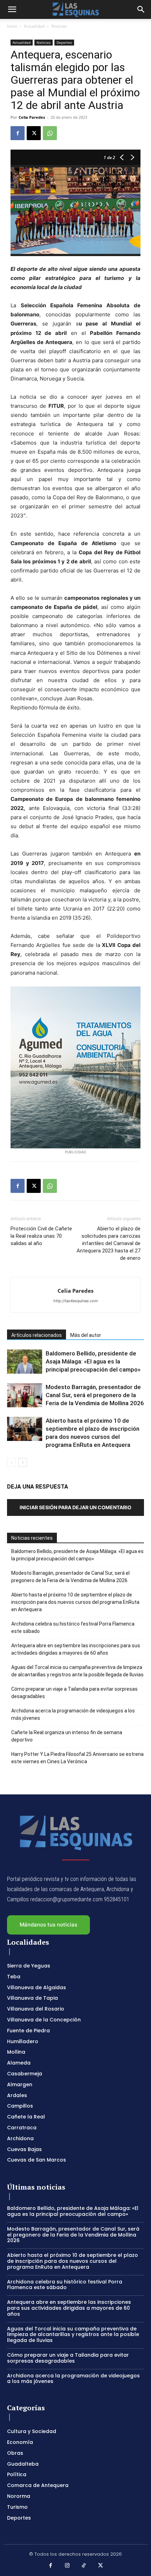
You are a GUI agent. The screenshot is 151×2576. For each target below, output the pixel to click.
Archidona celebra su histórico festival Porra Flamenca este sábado (73, 1627)
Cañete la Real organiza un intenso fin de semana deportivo (67, 1736)
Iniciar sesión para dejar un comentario (75, 1507)
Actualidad (34, 26)
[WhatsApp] (50, 133)
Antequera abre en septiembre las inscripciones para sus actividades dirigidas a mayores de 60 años (76, 1649)
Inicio (12, 26)
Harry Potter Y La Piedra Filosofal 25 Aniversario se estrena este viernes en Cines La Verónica (77, 1758)
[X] (34, 133)
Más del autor (86, 1335)
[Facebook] (18, 133)
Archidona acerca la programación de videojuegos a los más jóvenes (73, 1714)
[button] (12, 9)
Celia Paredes (32, 117)
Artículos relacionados (37, 1335)
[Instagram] (67, 2566)
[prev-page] (11, 1462)
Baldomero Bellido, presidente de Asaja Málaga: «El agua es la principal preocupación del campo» (93, 1361)
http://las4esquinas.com (76, 1301)
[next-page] (23, 1462)
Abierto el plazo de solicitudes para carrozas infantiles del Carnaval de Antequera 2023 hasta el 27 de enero (109, 1243)
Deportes (64, 42)
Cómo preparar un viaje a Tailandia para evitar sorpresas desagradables (74, 1693)
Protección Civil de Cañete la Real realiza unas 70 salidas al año (41, 1236)
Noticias (59, 26)
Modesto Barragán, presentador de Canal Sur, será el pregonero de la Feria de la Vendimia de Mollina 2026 (95, 1395)
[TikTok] (84, 2566)
